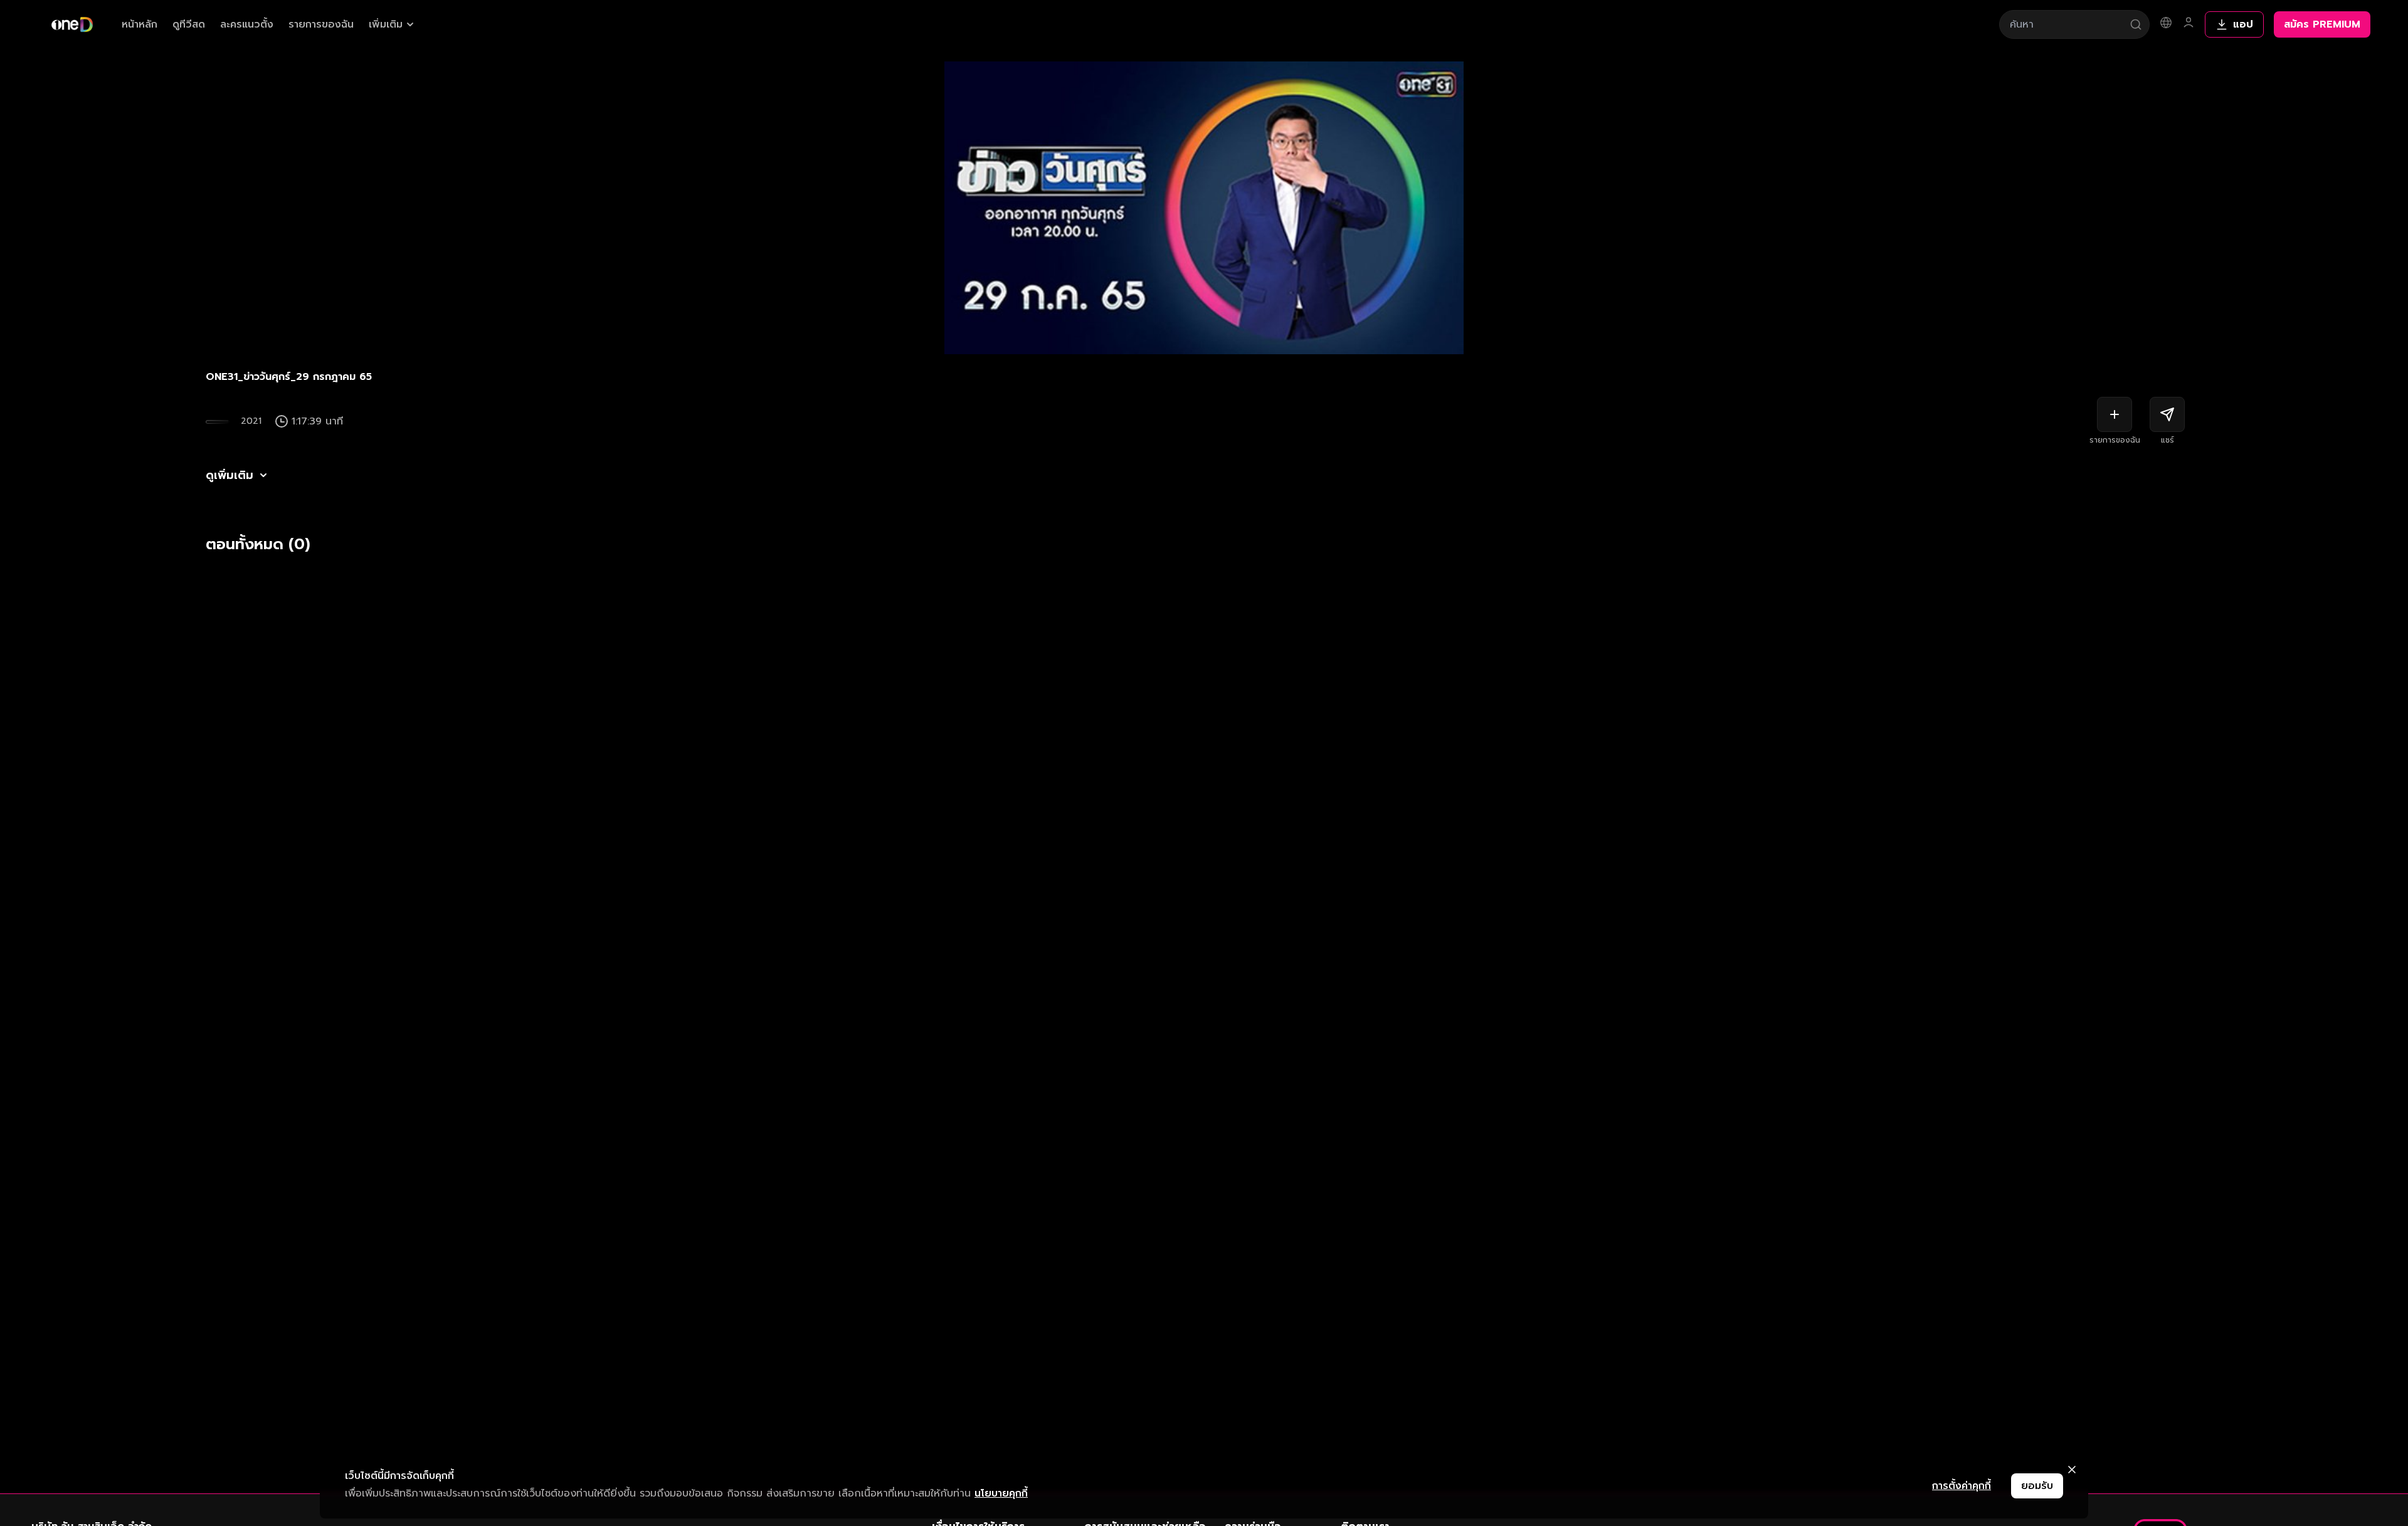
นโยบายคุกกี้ (1001, 1493)
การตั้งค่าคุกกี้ (1962, 1486)
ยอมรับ (2037, 1486)
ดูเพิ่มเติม (230, 475)
